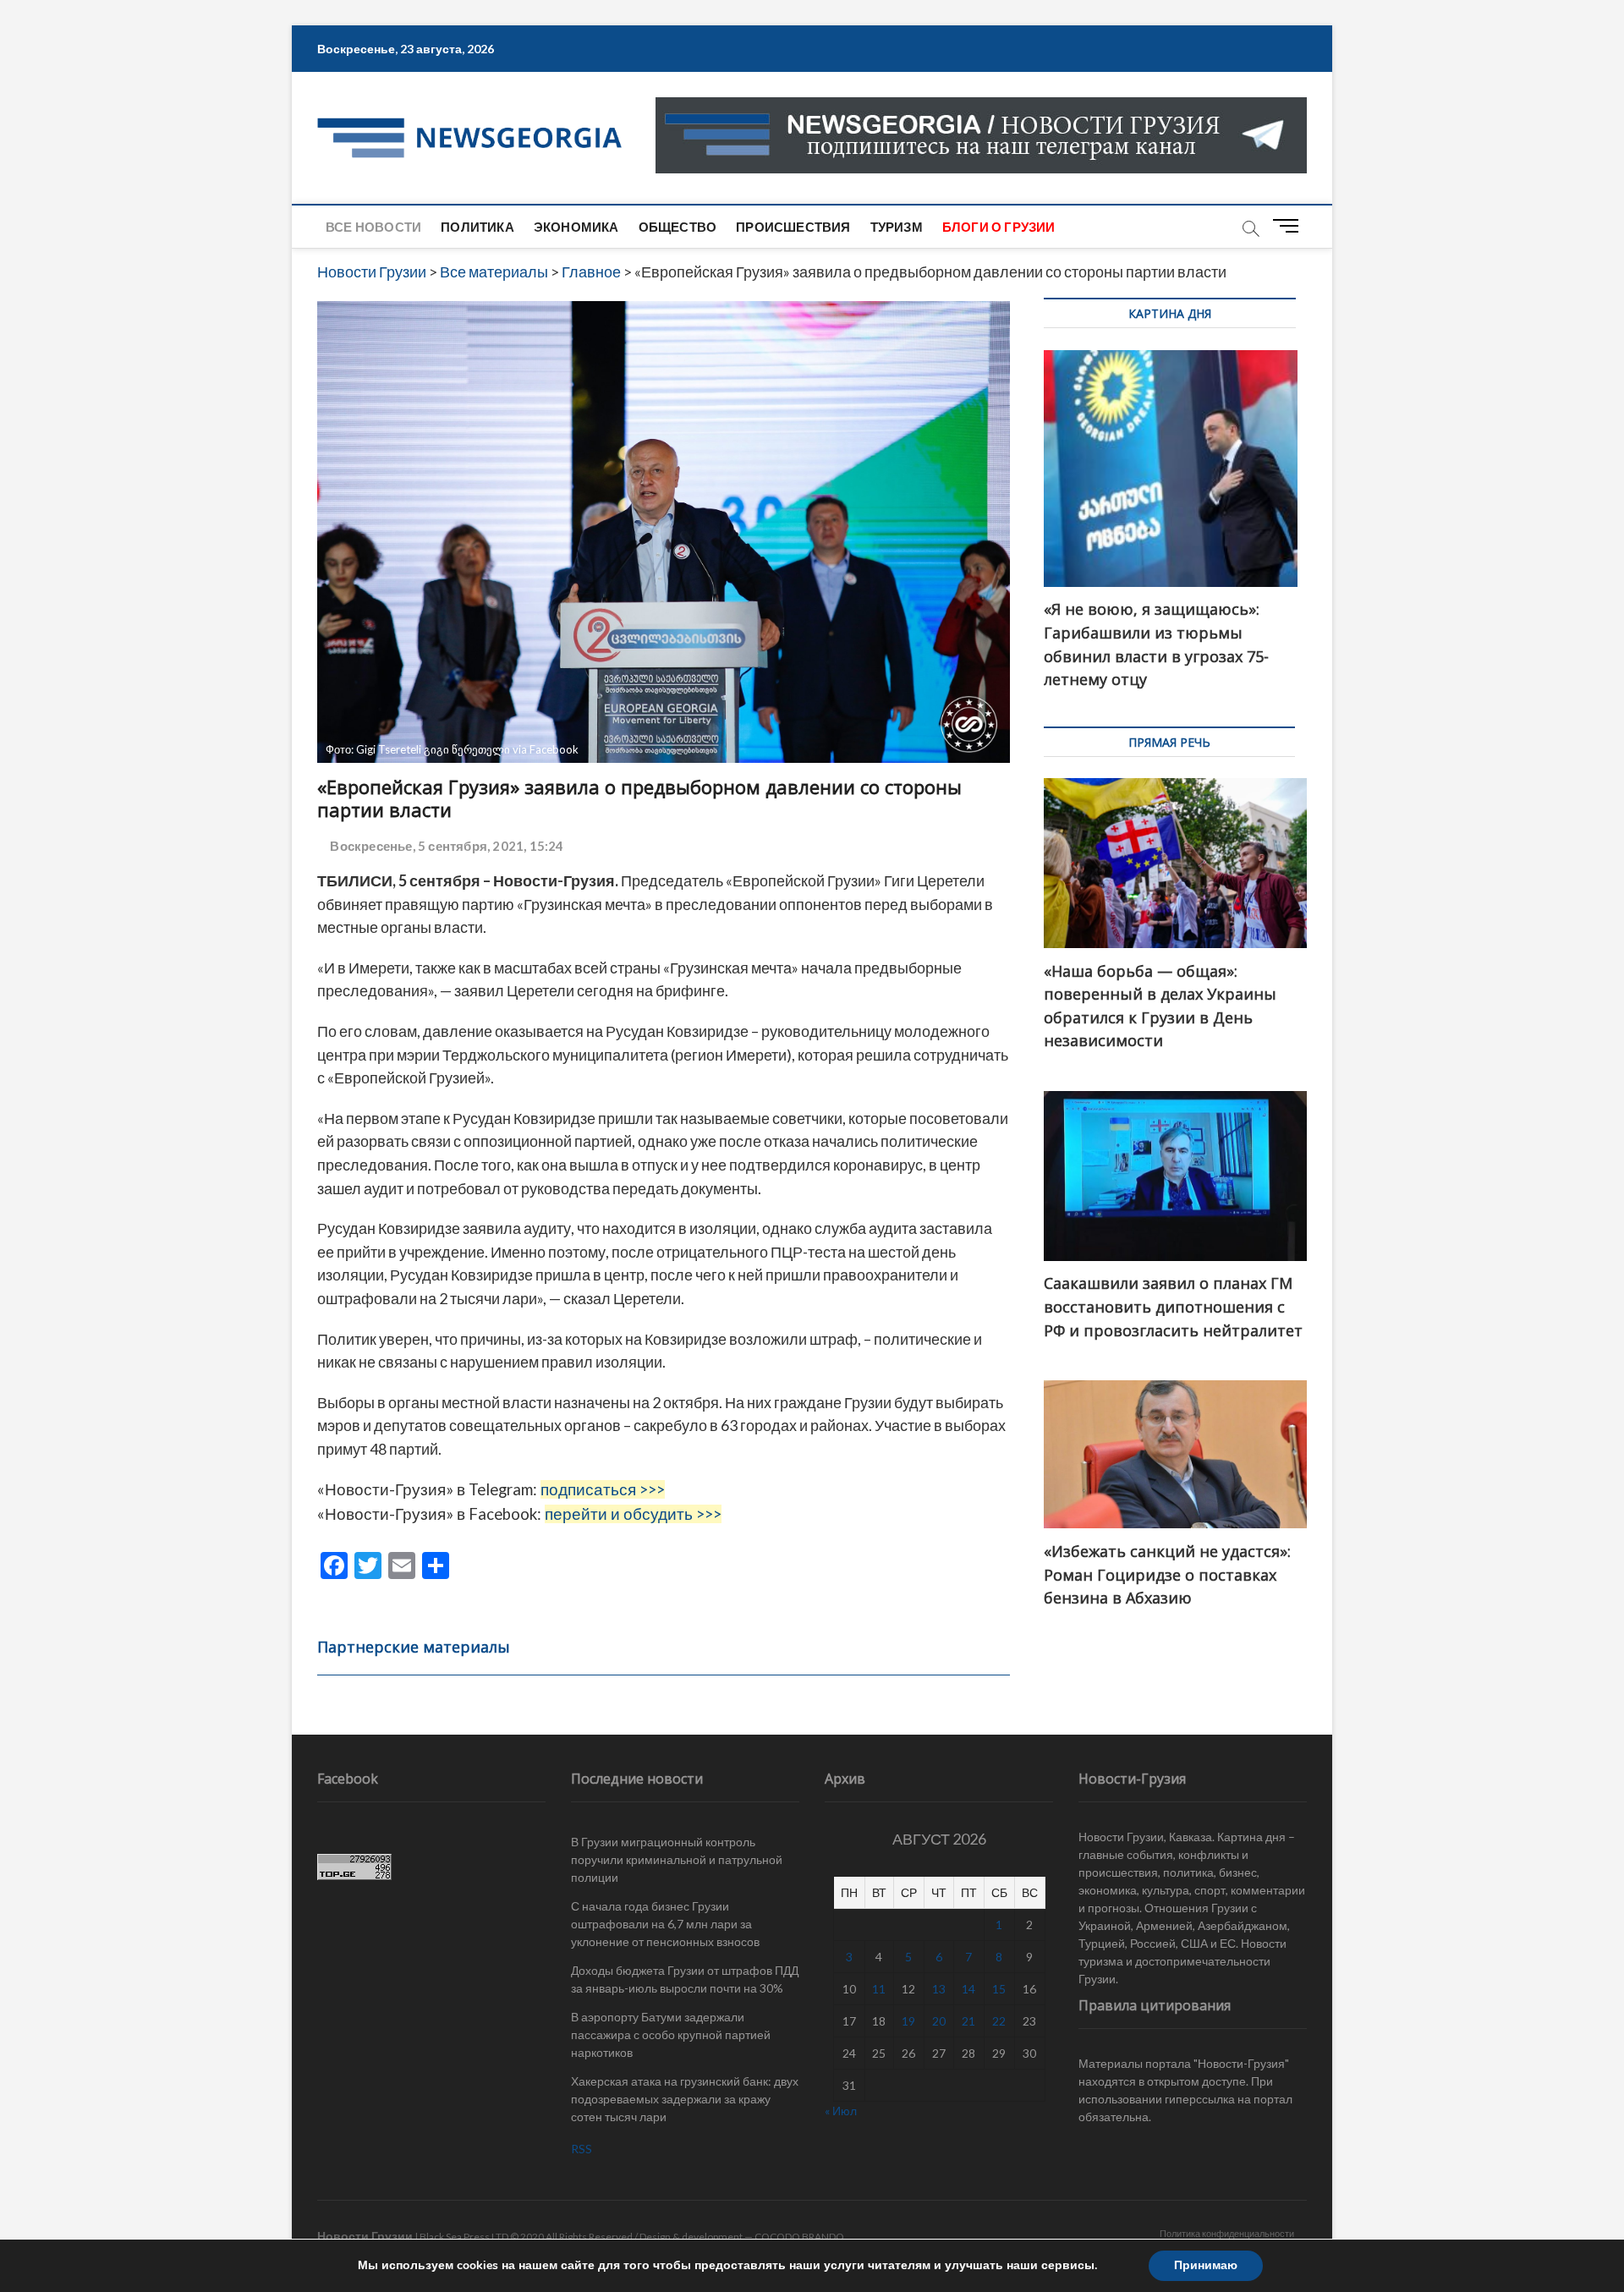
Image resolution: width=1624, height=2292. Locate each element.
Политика (477, 227)
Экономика (576, 227)
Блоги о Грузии (999, 227)
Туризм (897, 227)
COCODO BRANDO (799, 2237)
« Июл (841, 2111)
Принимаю (1206, 2265)
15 (999, 1989)
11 (879, 1989)
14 (968, 1989)
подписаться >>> (603, 1489)
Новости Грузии (365, 2236)
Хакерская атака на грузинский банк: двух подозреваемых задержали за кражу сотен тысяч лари (685, 2099)
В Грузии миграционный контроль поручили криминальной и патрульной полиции (677, 1859)
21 (968, 2021)
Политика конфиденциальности (1227, 2233)
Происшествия (793, 227)
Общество (678, 227)
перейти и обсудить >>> (633, 1514)
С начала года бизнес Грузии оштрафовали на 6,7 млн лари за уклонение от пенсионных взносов (665, 1924)
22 (999, 2021)
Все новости (373, 227)
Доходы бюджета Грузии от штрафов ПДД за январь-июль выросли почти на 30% (685, 1979)
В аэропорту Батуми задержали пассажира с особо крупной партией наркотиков (671, 2034)
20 (939, 2021)
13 (939, 1989)
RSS (582, 2149)
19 (908, 2021)
